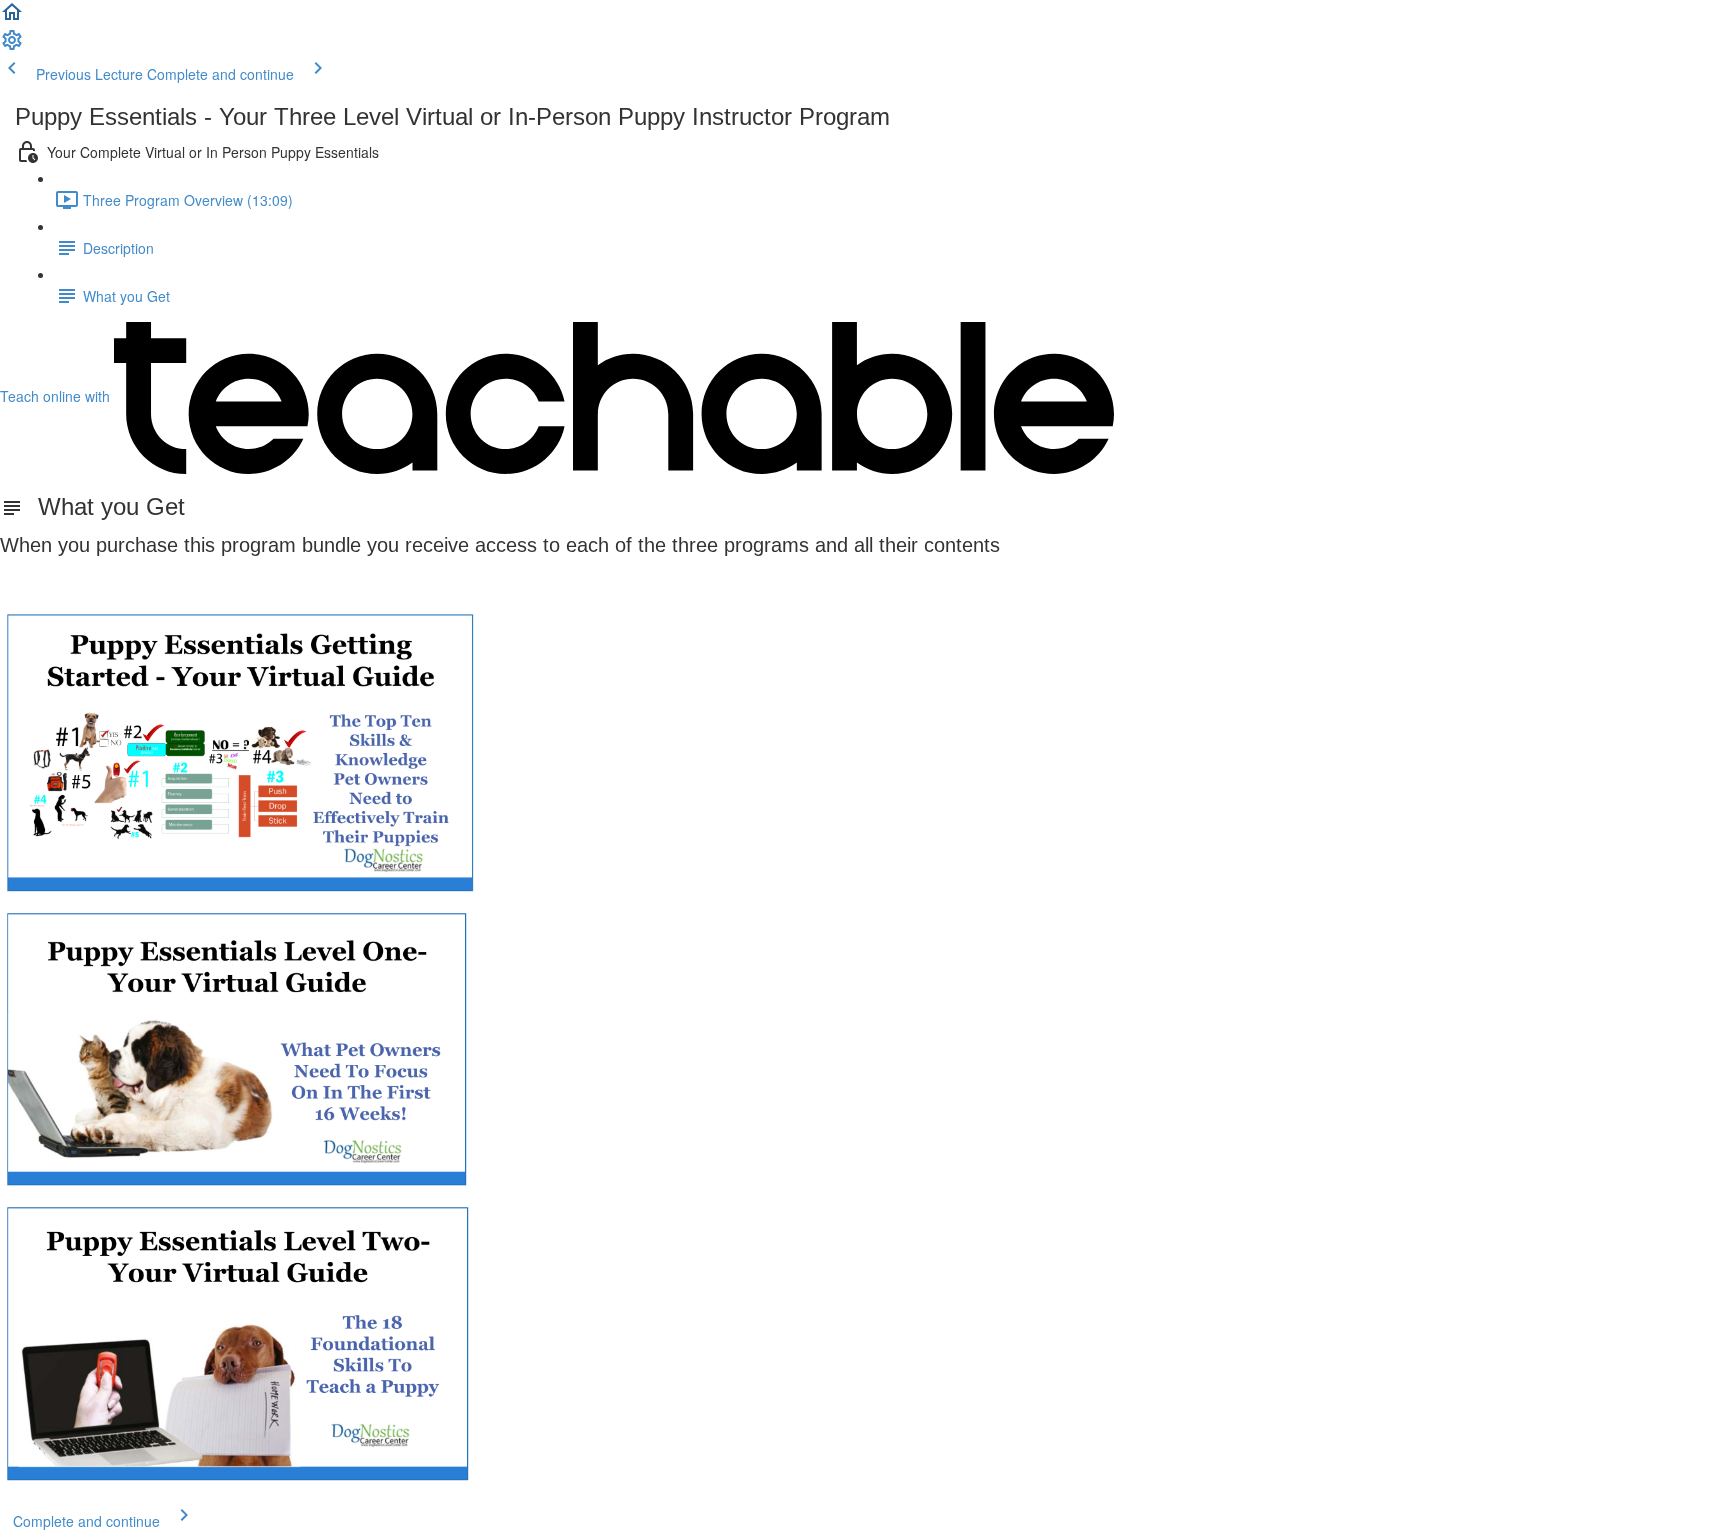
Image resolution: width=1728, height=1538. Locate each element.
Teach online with (57, 396)
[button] (12, 18)
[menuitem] (12, 46)
